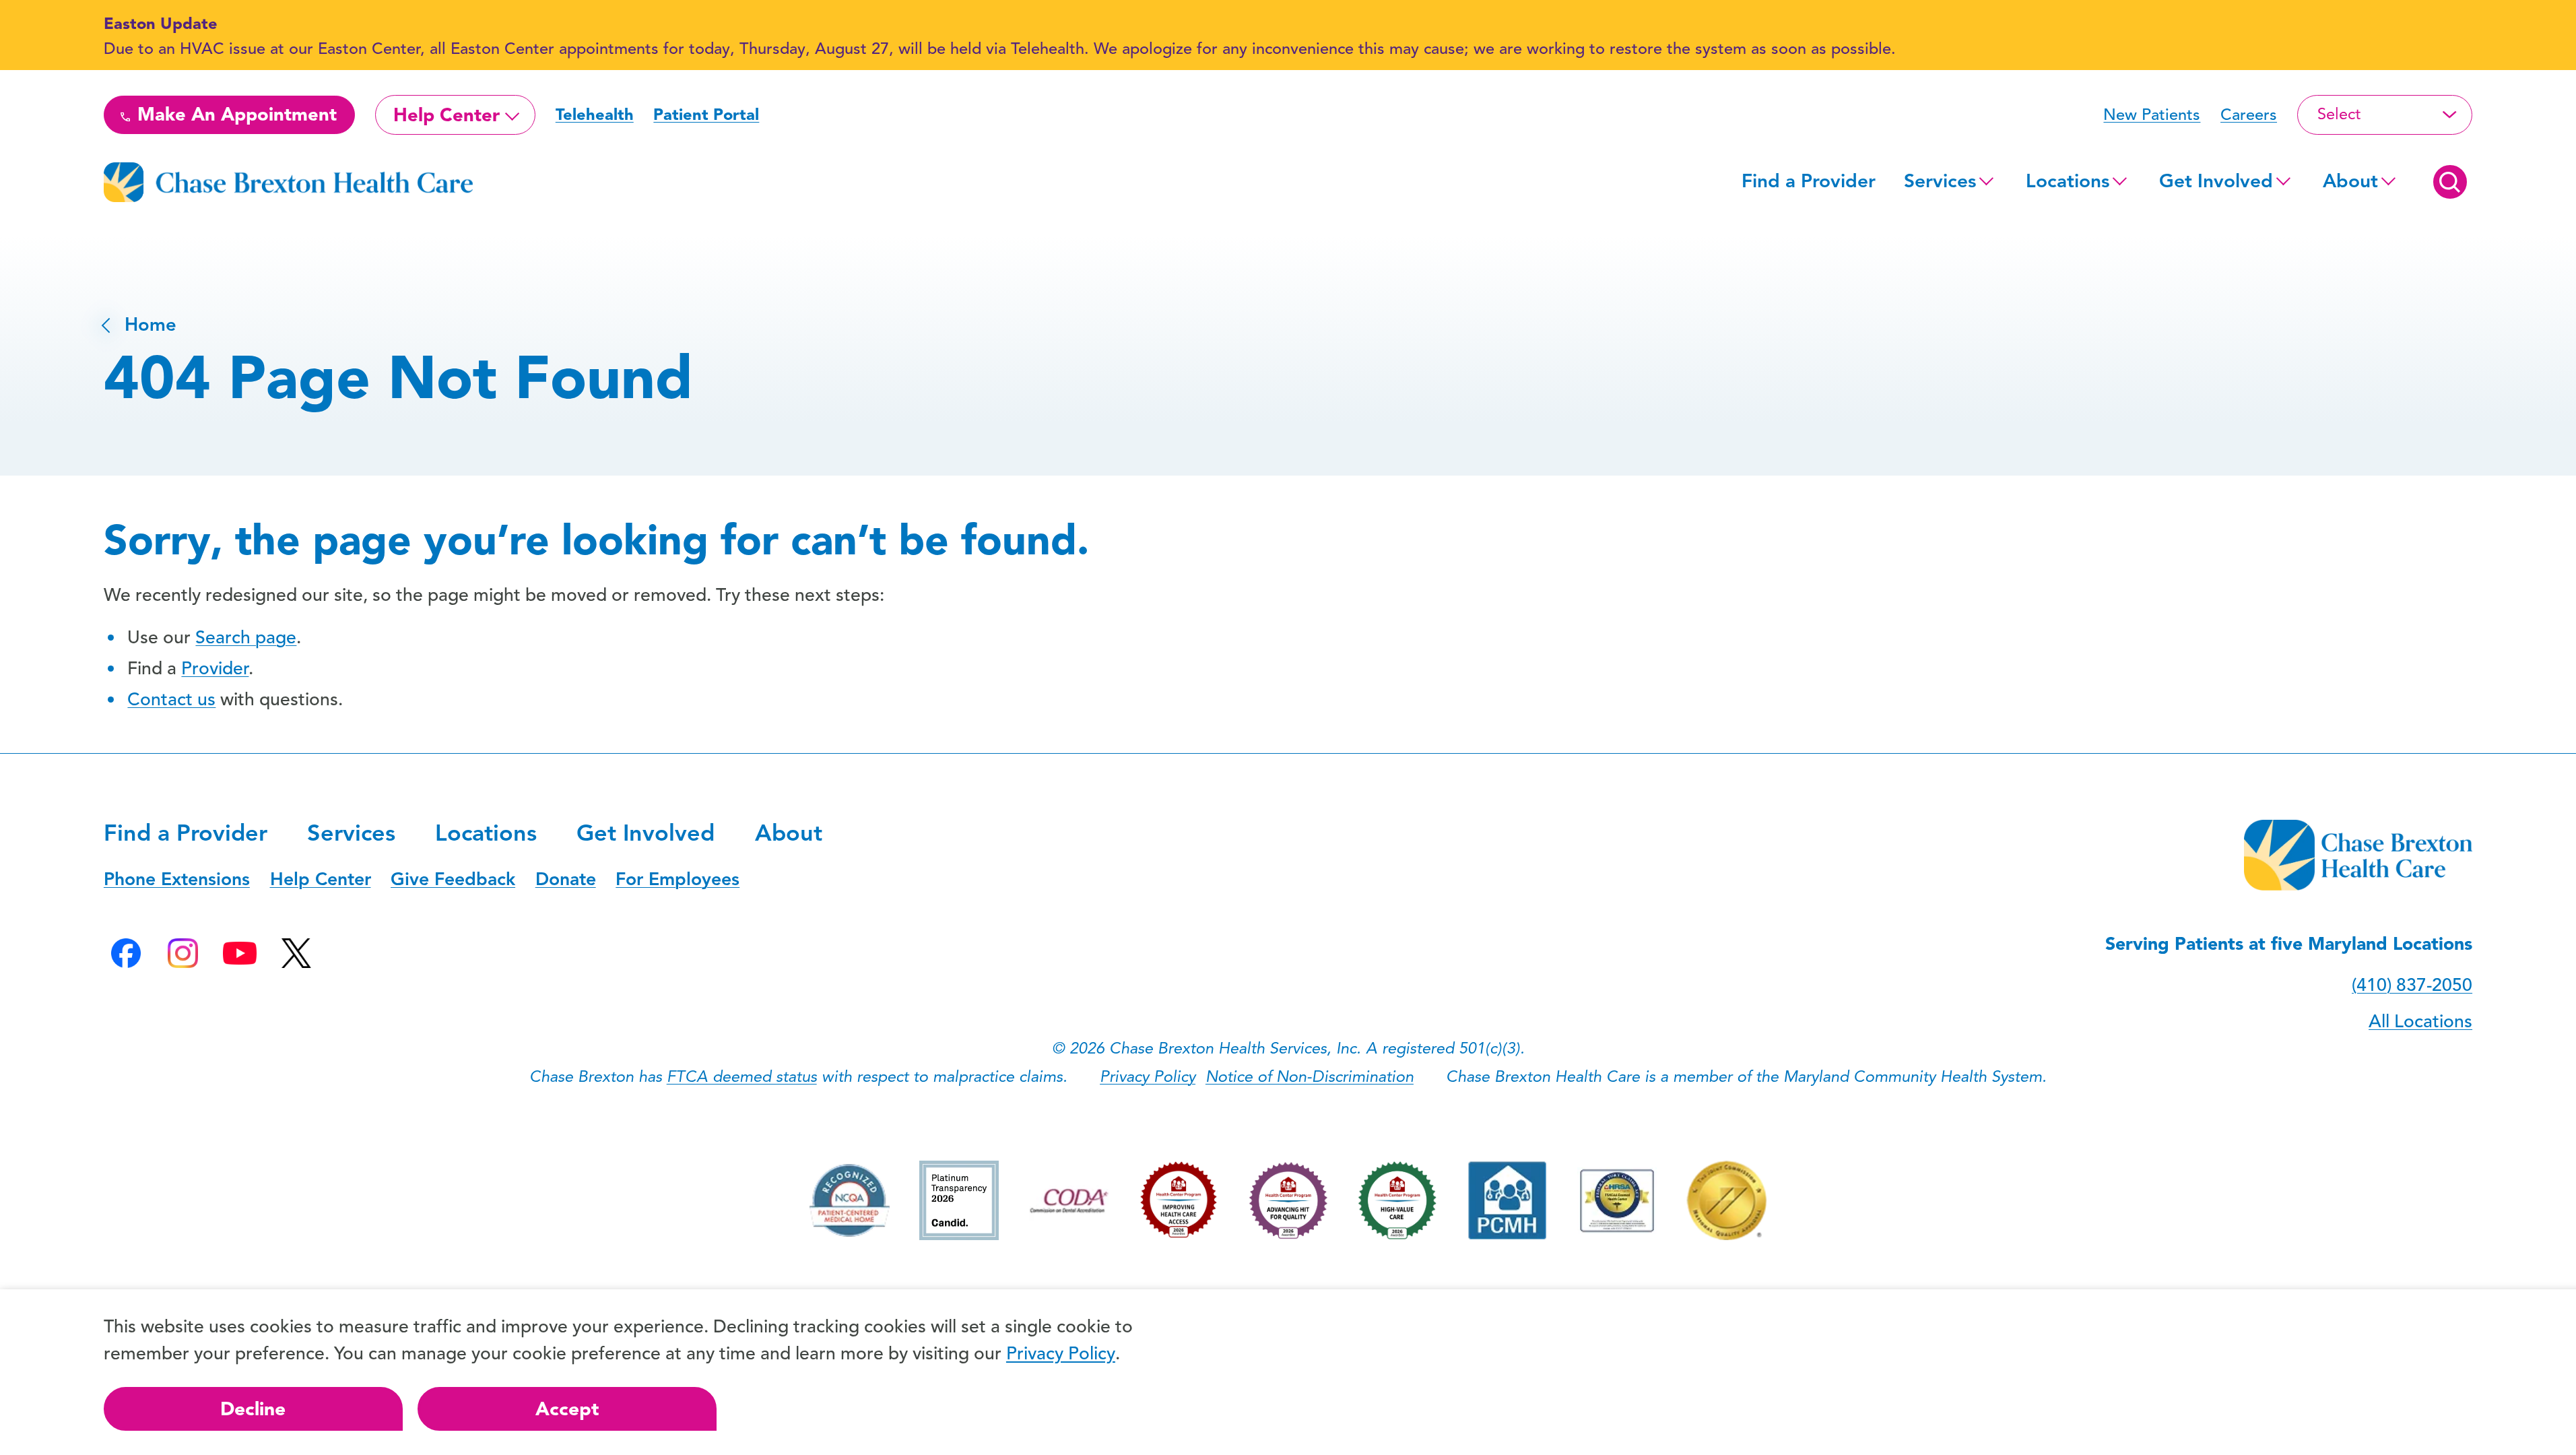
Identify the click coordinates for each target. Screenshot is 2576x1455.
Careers (2249, 115)
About (2350, 181)
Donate (566, 879)
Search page (246, 637)
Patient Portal (706, 115)
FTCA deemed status (742, 1076)
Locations (2068, 181)
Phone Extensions (177, 879)
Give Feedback (453, 879)
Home (140, 325)
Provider (215, 668)
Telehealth (595, 115)
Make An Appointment (234, 115)
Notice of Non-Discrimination (1310, 1076)
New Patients (2152, 115)
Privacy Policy (1148, 1076)
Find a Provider (1809, 181)
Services (1940, 181)
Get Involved (2216, 181)
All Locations (2420, 1021)
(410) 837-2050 (2412, 985)
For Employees (678, 879)
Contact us (171, 699)
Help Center (447, 115)
